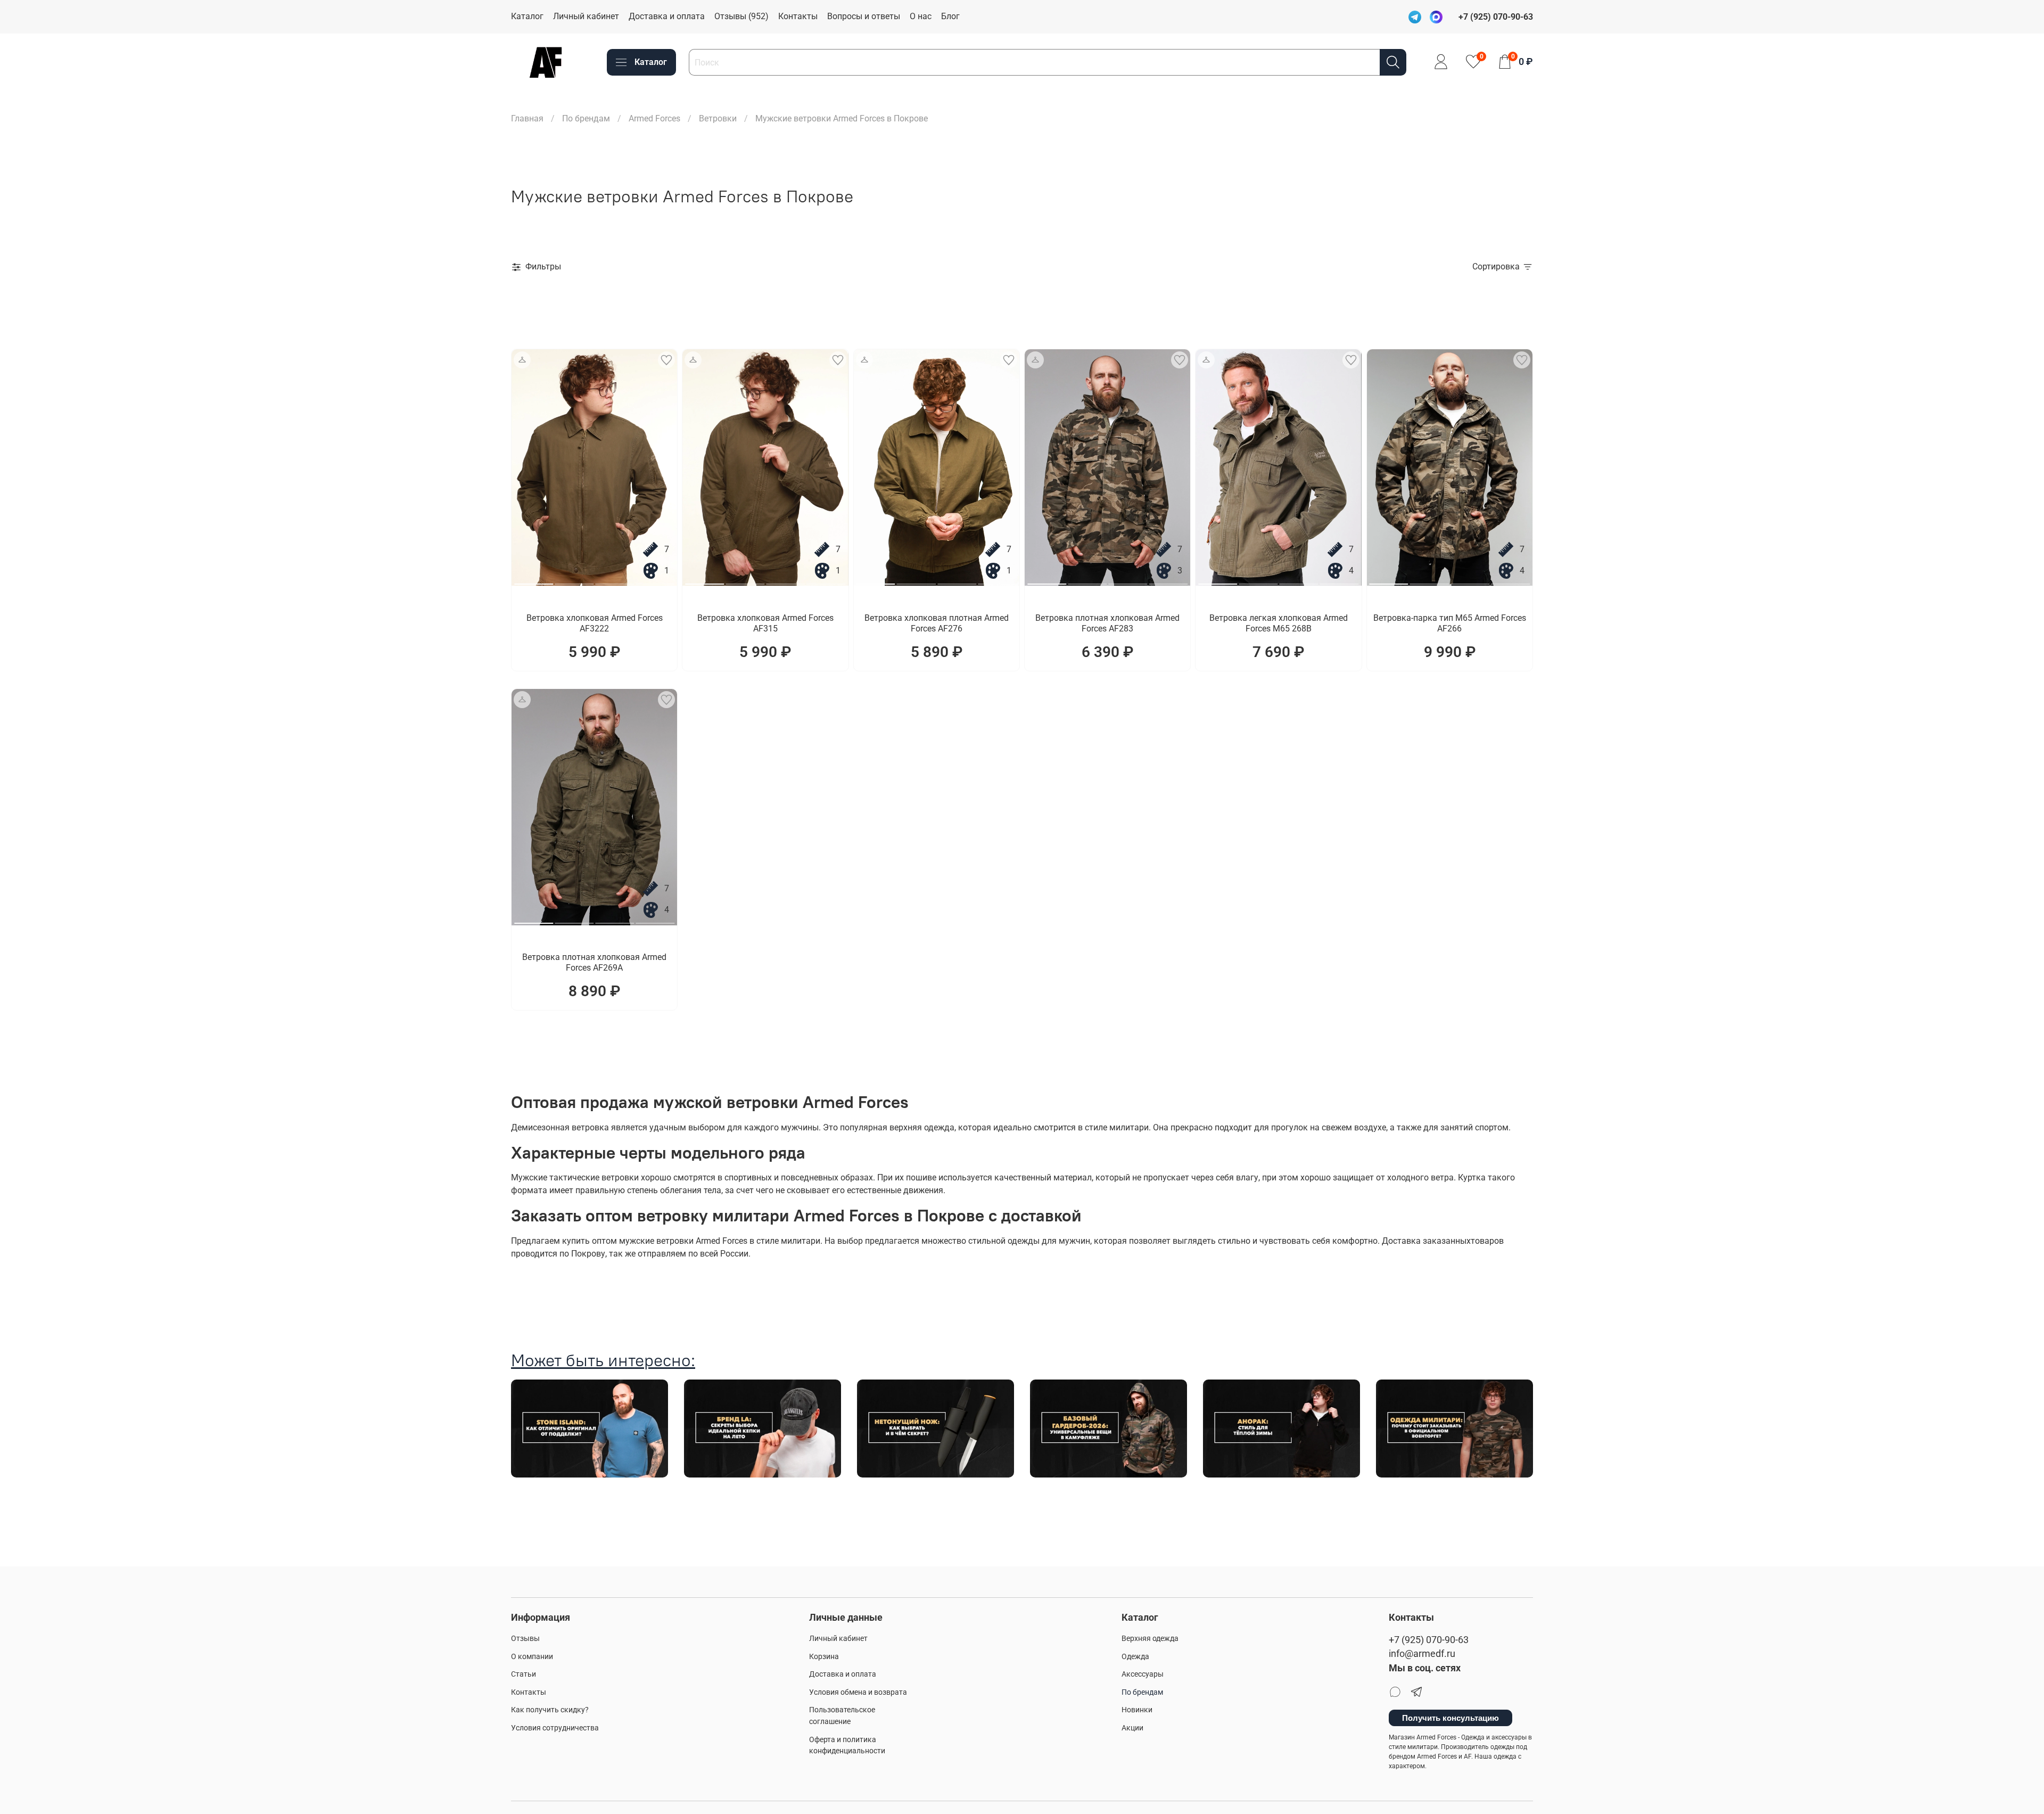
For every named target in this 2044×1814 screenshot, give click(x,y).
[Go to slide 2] (574, 580)
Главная (527, 118)
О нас (921, 16)
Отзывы (525, 1639)
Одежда (1135, 1657)
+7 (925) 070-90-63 (1429, 1640)
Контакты (798, 16)
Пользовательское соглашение (842, 1716)
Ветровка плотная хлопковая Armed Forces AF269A (594, 962)
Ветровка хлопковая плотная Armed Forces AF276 (937, 623)
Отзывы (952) (741, 16)
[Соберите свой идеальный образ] (522, 360)
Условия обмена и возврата (858, 1692)
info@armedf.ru (1422, 1654)
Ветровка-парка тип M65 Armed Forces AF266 (1450, 623)
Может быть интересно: (603, 1360)
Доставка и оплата (667, 16)
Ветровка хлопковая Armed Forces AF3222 (595, 623)
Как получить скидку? (550, 1710)
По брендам (586, 118)
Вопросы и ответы (864, 16)
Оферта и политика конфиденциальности (847, 1746)
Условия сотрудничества (555, 1728)
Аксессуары (1143, 1674)
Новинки (1137, 1710)
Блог (950, 16)
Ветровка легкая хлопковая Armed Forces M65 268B (1279, 623)
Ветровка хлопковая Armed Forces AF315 (765, 623)
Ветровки (718, 118)
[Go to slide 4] (655, 580)
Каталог (527, 16)
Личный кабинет (586, 16)
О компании (532, 1657)
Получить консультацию (1450, 1718)
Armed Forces (654, 118)
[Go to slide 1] (534, 580)
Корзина (824, 1657)
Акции (1132, 1728)
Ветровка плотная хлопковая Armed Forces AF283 (1107, 623)
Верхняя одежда (1150, 1639)
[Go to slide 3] (615, 580)
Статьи (524, 1674)
